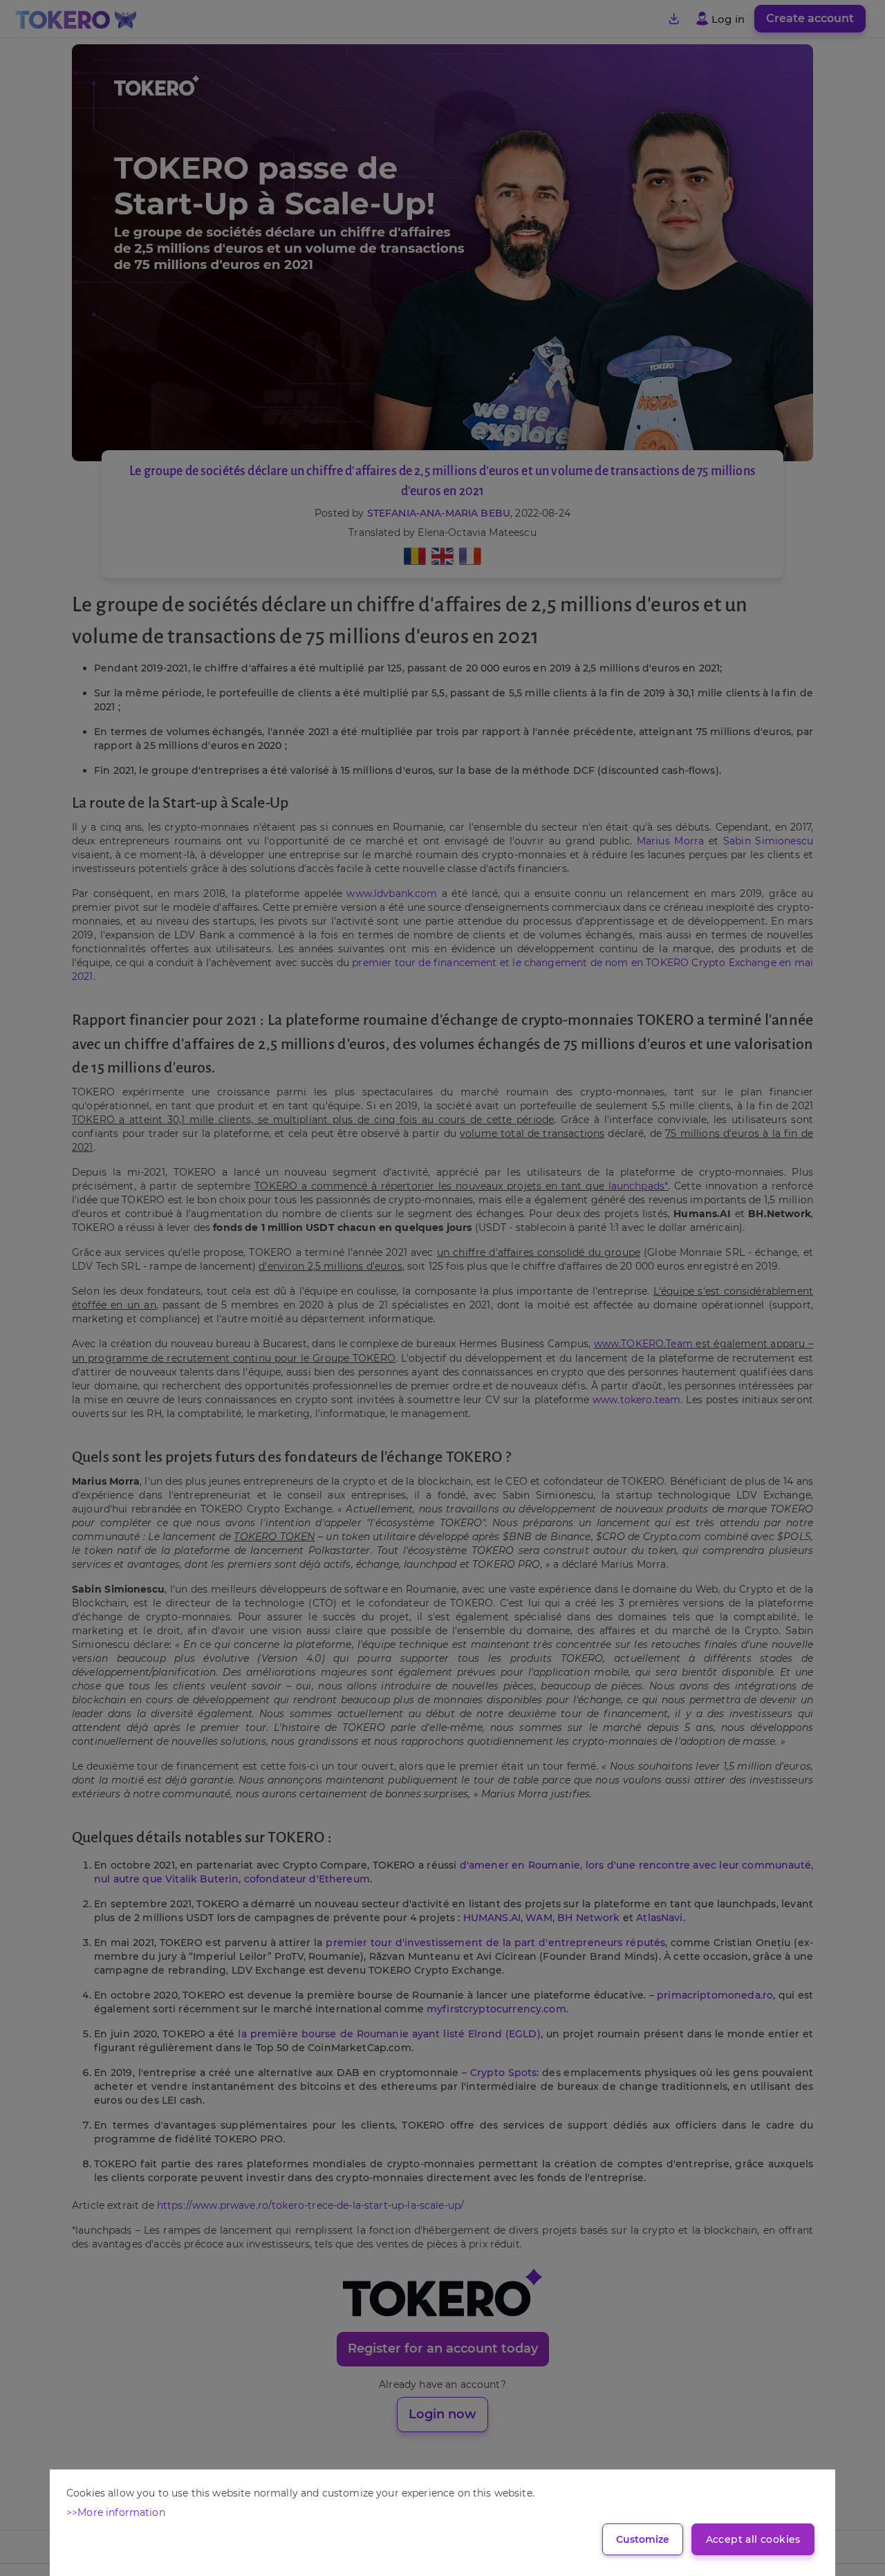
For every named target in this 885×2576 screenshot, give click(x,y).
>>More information (116, 2512)
